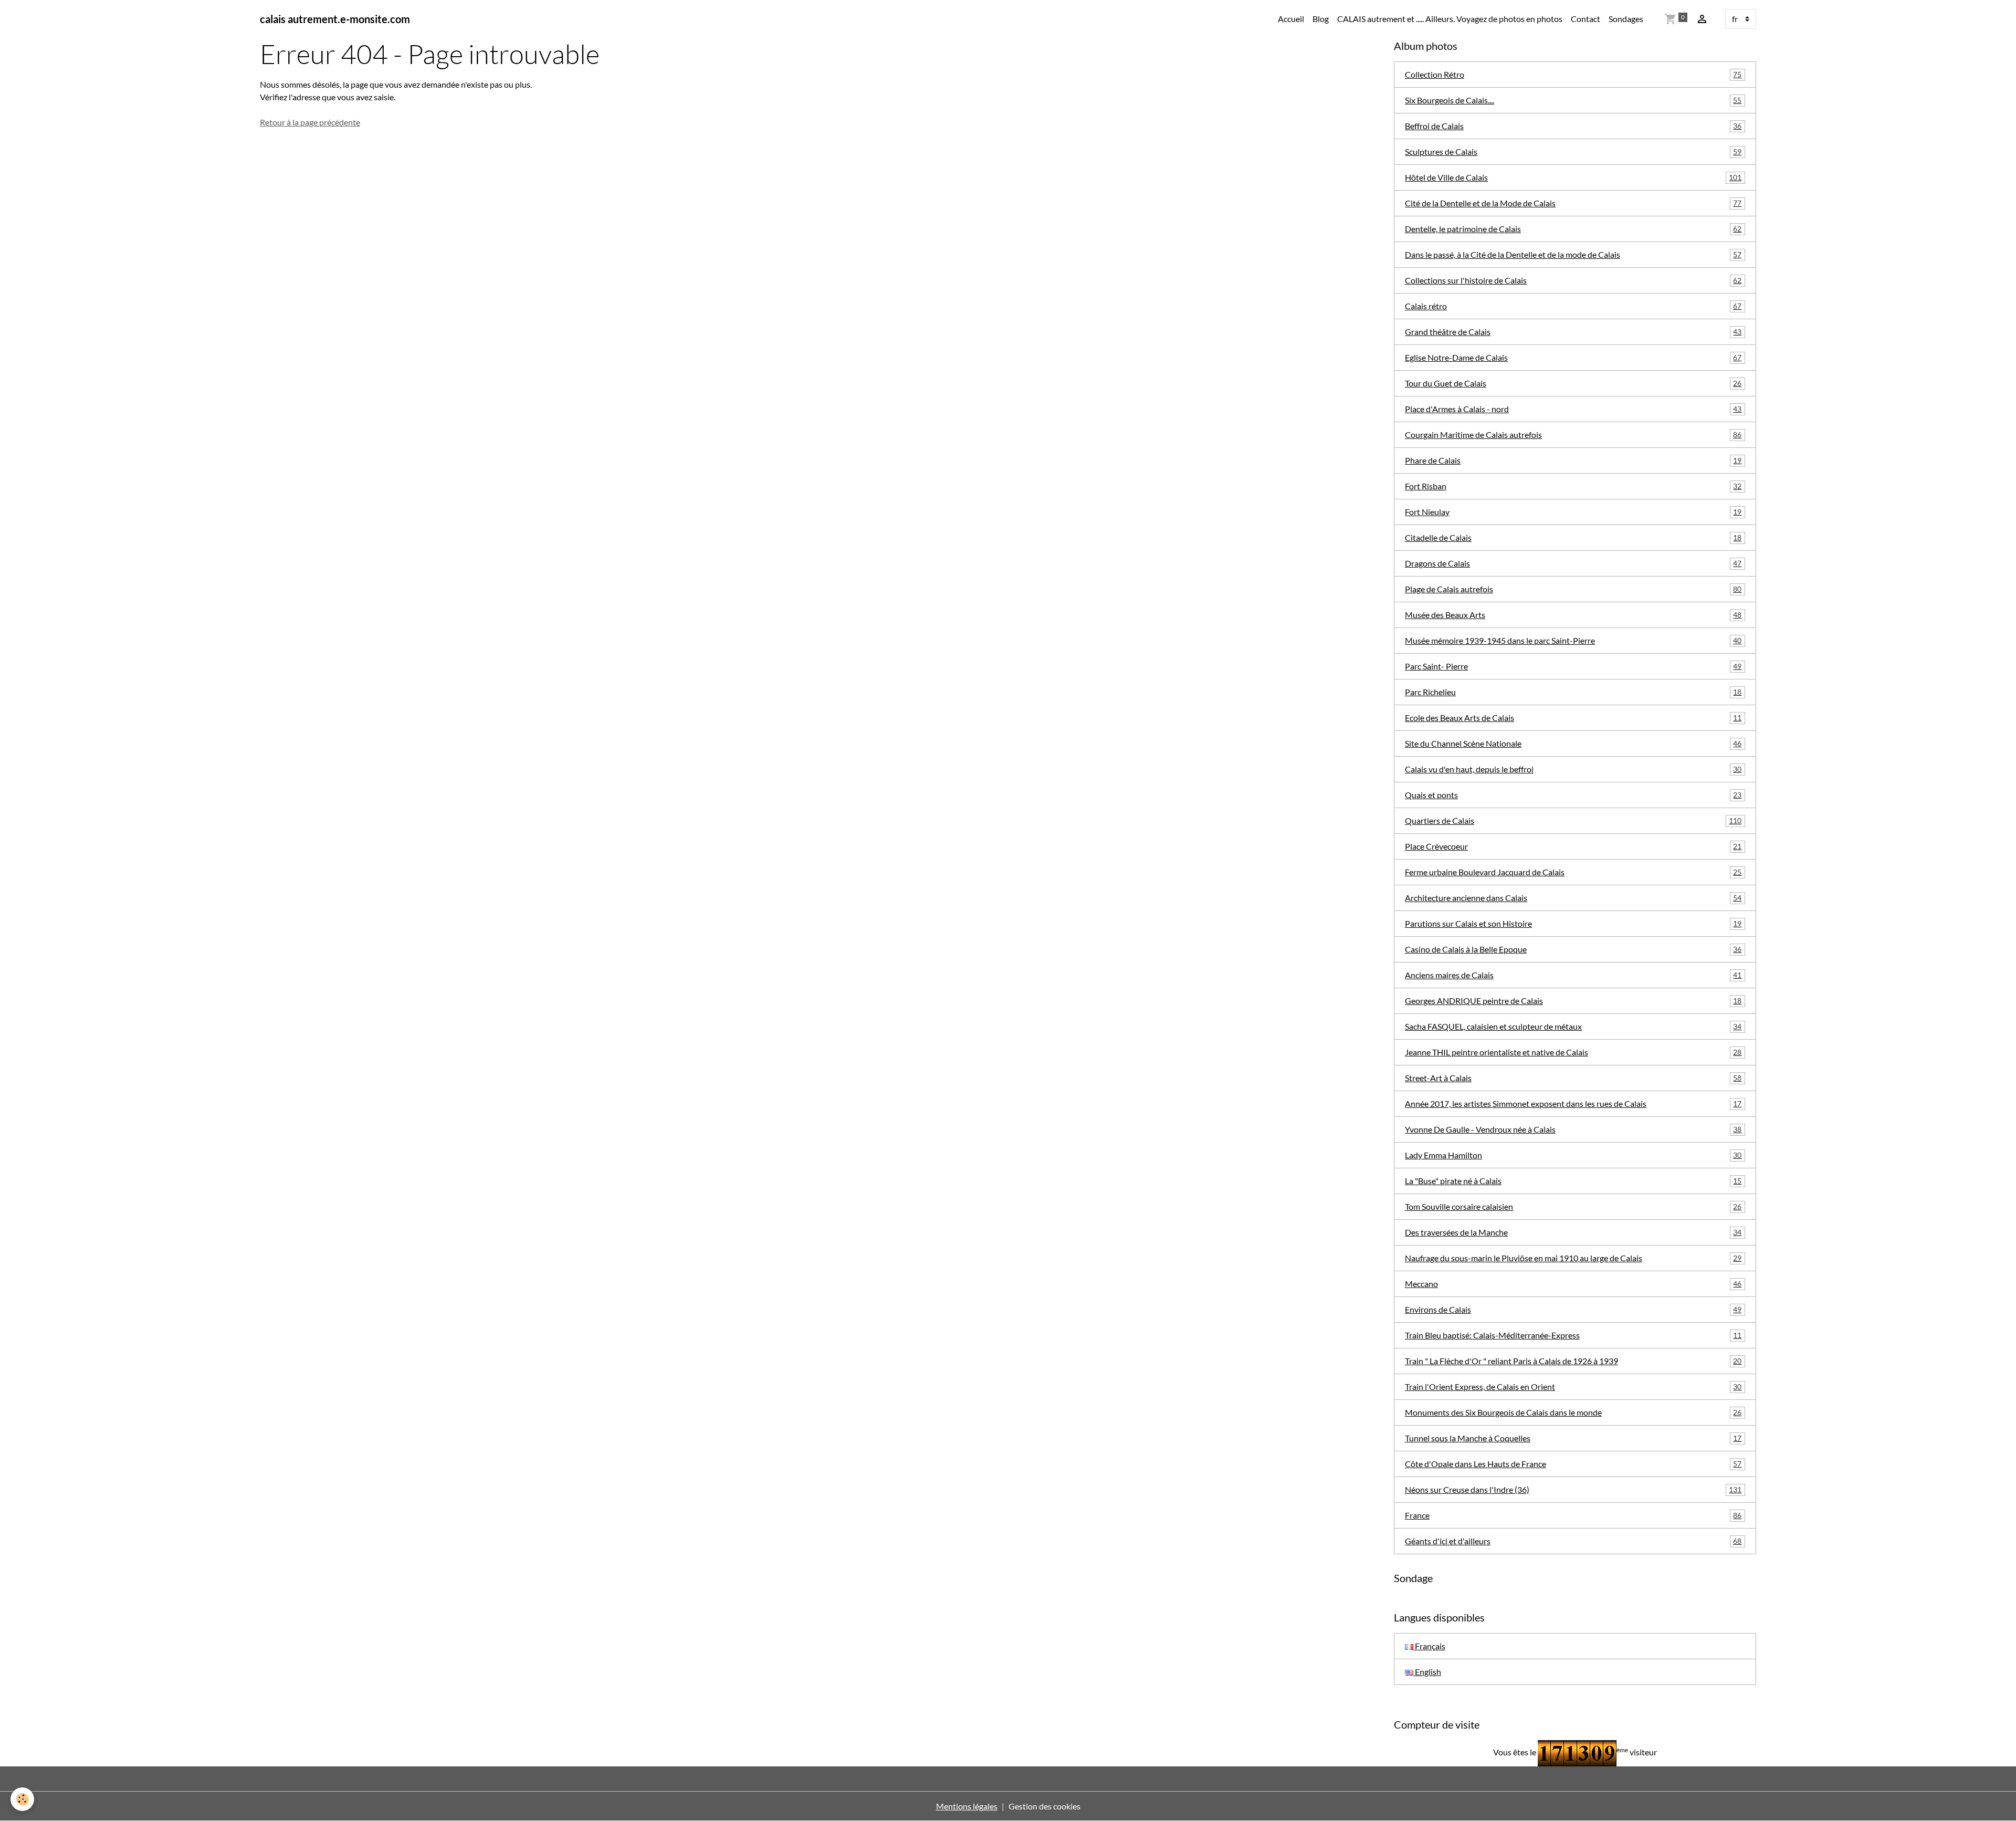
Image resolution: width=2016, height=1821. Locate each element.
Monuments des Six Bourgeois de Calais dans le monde (1573, 1412)
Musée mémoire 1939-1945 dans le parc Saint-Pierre (1573, 640)
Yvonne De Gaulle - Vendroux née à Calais (1573, 1129)
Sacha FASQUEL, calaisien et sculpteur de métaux (1573, 1026)
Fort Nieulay (1573, 512)
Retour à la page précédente (310, 122)
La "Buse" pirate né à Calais (1573, 1181)
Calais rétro (1573, 306)
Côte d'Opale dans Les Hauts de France (1573, 1464)
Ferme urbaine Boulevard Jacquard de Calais (1573, 872)
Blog (1321, 19)
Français (1429, 1646)
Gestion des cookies (1044, 1806)
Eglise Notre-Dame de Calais (1573, 357)
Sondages (1626, 19)
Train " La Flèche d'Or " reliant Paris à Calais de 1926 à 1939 (1573, 1361)
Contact (1585, 19)
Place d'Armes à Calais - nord (1573, 409)
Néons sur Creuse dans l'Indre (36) (1573, 1489)
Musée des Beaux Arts (1573, 615)
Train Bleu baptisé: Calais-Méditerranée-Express (1573, 1335)
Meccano (1573, 1284)
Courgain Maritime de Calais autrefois (1573, 435)
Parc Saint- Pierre (1573, 666)
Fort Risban (1573, 486)
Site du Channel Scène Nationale (1573, 743)
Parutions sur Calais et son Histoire (1573, 923)
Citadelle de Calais (1573, 537)
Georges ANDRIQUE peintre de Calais (1573, 1001)
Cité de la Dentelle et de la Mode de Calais (1573, 203)
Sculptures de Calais (1573, 151)
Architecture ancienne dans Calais (1573, 898)
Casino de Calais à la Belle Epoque (1573, 949)
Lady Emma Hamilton (1573, 1155)
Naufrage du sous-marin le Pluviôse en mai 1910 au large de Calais (1573, 1258)
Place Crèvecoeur (1573, 846)
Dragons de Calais (1573, 563)
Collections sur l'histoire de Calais (1573, 280)
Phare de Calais (1573, 460)
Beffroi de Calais (1573, 126)
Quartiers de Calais (1573, 820)
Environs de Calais (1573, 1309)
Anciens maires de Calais (1573, 975)
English (1427, 1672)
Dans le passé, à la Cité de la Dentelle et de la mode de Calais (1573, 254)
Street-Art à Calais (1573, 1078)
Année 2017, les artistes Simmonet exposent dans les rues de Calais (1573, 1103)
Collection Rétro (1573, 74)
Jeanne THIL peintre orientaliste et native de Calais (1573, 1052)
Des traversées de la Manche (1573, 1232)
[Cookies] (22, 1799)
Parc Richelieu (1573, 692)
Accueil (1291, 19)
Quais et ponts (1573, 795)
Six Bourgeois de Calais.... (1573, 100)
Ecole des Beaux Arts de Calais (1573, 718)
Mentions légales (967, 1806)
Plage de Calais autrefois (1573, 589)
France (1573, 1515)
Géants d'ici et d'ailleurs (1573, 1541)
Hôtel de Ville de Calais (1573, 177)
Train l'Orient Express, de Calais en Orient (1573, 1386)
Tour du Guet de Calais (1573, 383)
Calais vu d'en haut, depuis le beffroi (1573, 769)
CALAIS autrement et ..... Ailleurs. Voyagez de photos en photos (1450, 19)
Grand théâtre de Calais (1573, 332)
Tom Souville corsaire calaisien (1573, 1206)
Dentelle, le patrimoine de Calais (1573, 229)
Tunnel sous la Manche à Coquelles (1573, 1438)
